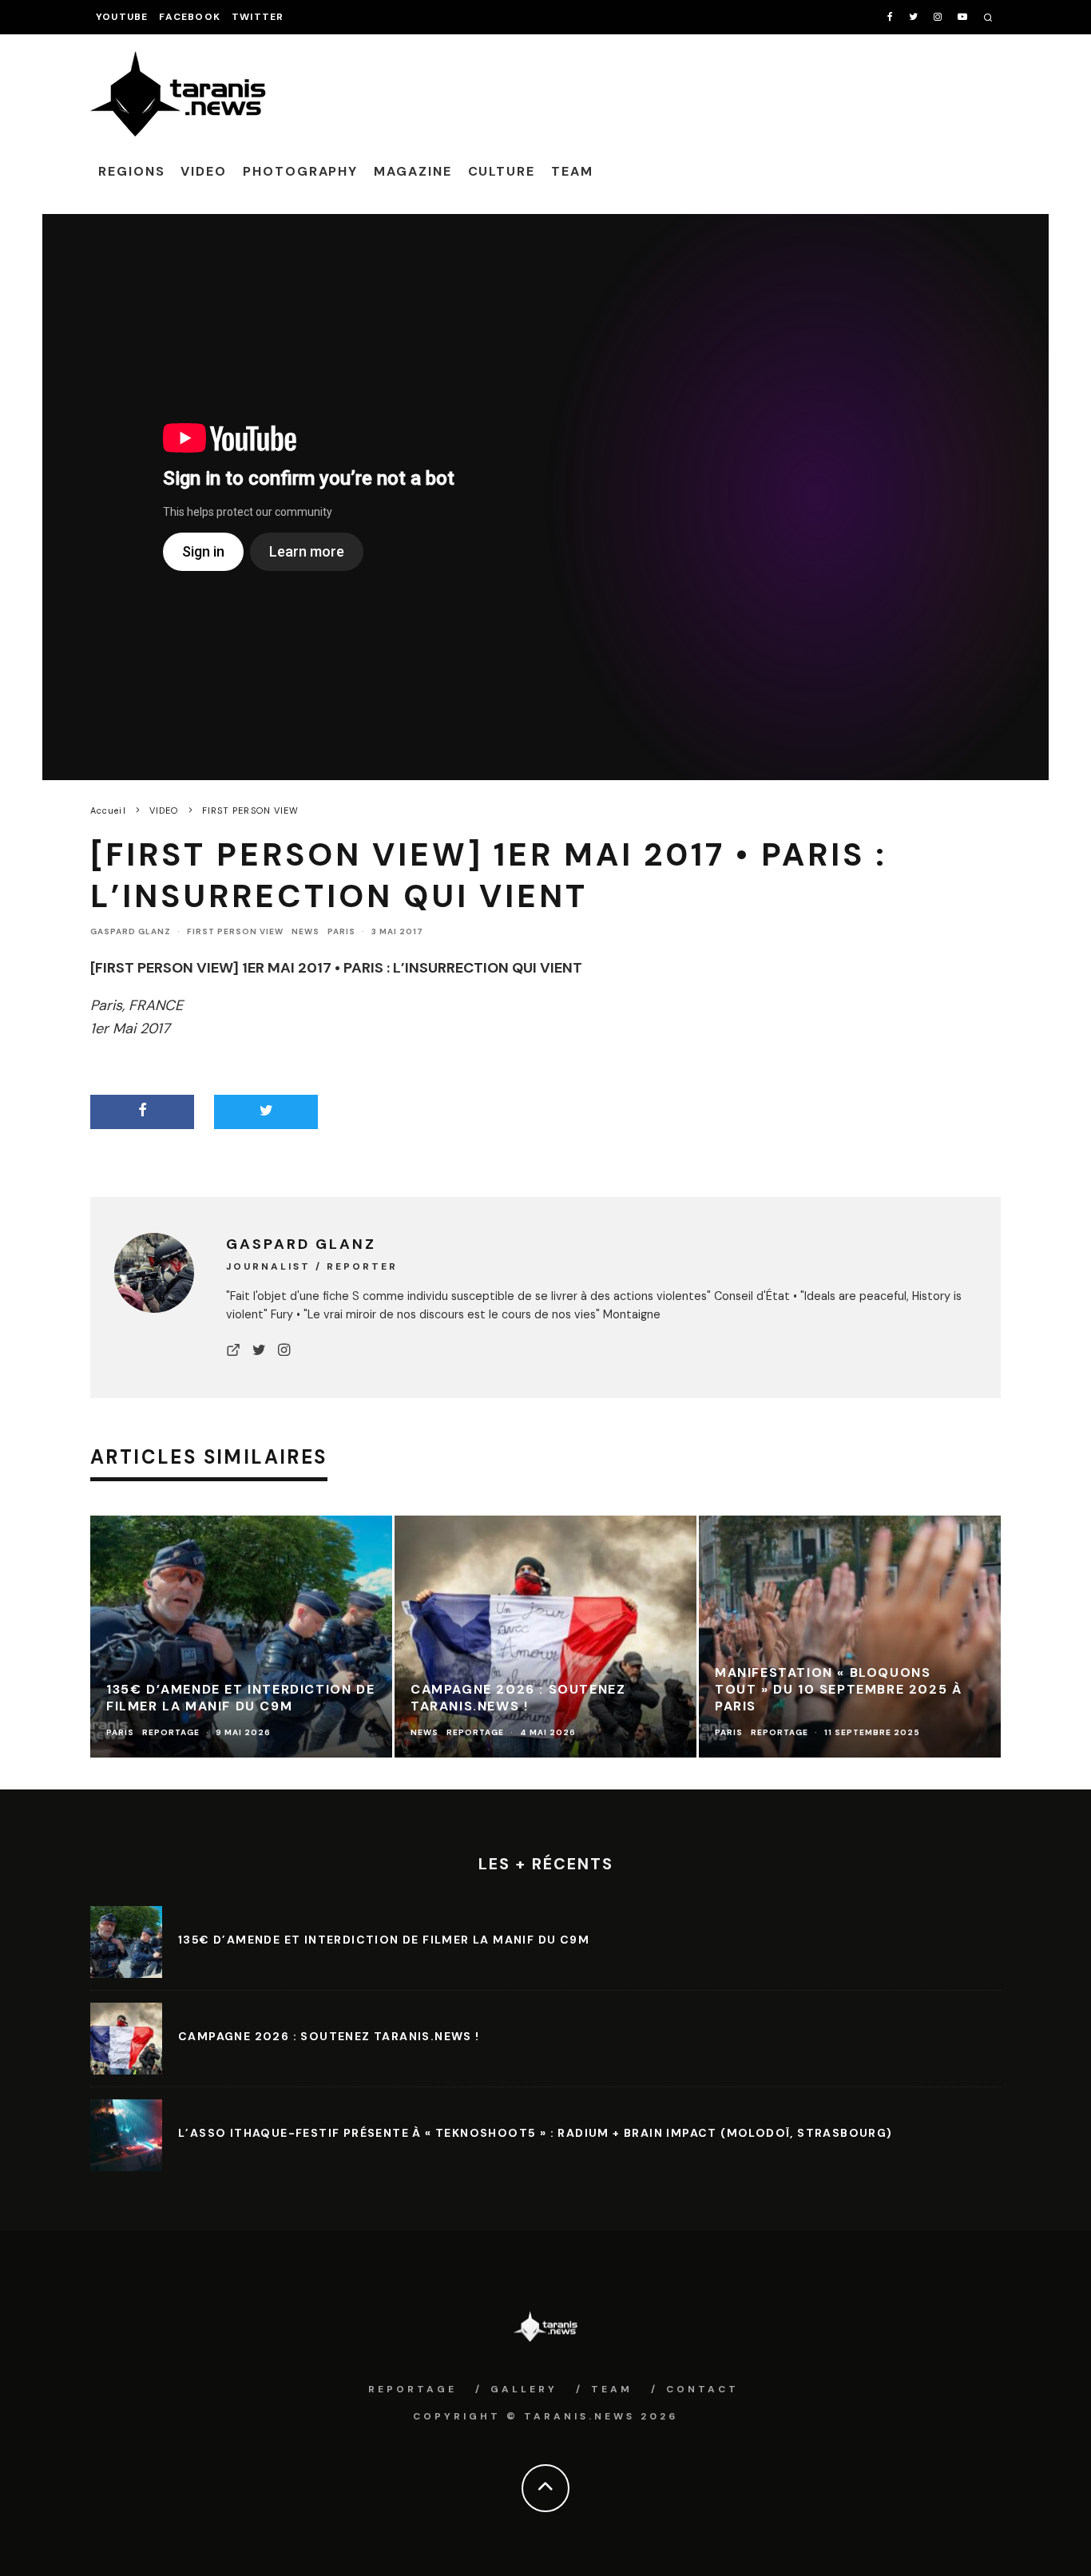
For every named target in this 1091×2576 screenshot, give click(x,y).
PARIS (341, 931)
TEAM (572, 171)
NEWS (305, 931)
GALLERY (524, 2389)
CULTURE (502, 171)
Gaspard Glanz (131, 931)
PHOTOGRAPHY (300, 171)
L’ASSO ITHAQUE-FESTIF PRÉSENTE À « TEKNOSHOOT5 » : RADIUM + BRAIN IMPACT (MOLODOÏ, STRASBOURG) (536, 2133)
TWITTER (258, 17)
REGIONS (131, 171)
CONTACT (702, 2389)
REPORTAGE (413, 2389)
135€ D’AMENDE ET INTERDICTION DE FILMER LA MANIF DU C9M (384, 1940)
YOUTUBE (122, 17)
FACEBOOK (190, 17)
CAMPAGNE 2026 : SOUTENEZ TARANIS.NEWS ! (329, 2036)
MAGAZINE (413, 171)
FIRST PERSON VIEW (235, 931)
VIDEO (204, 171)
